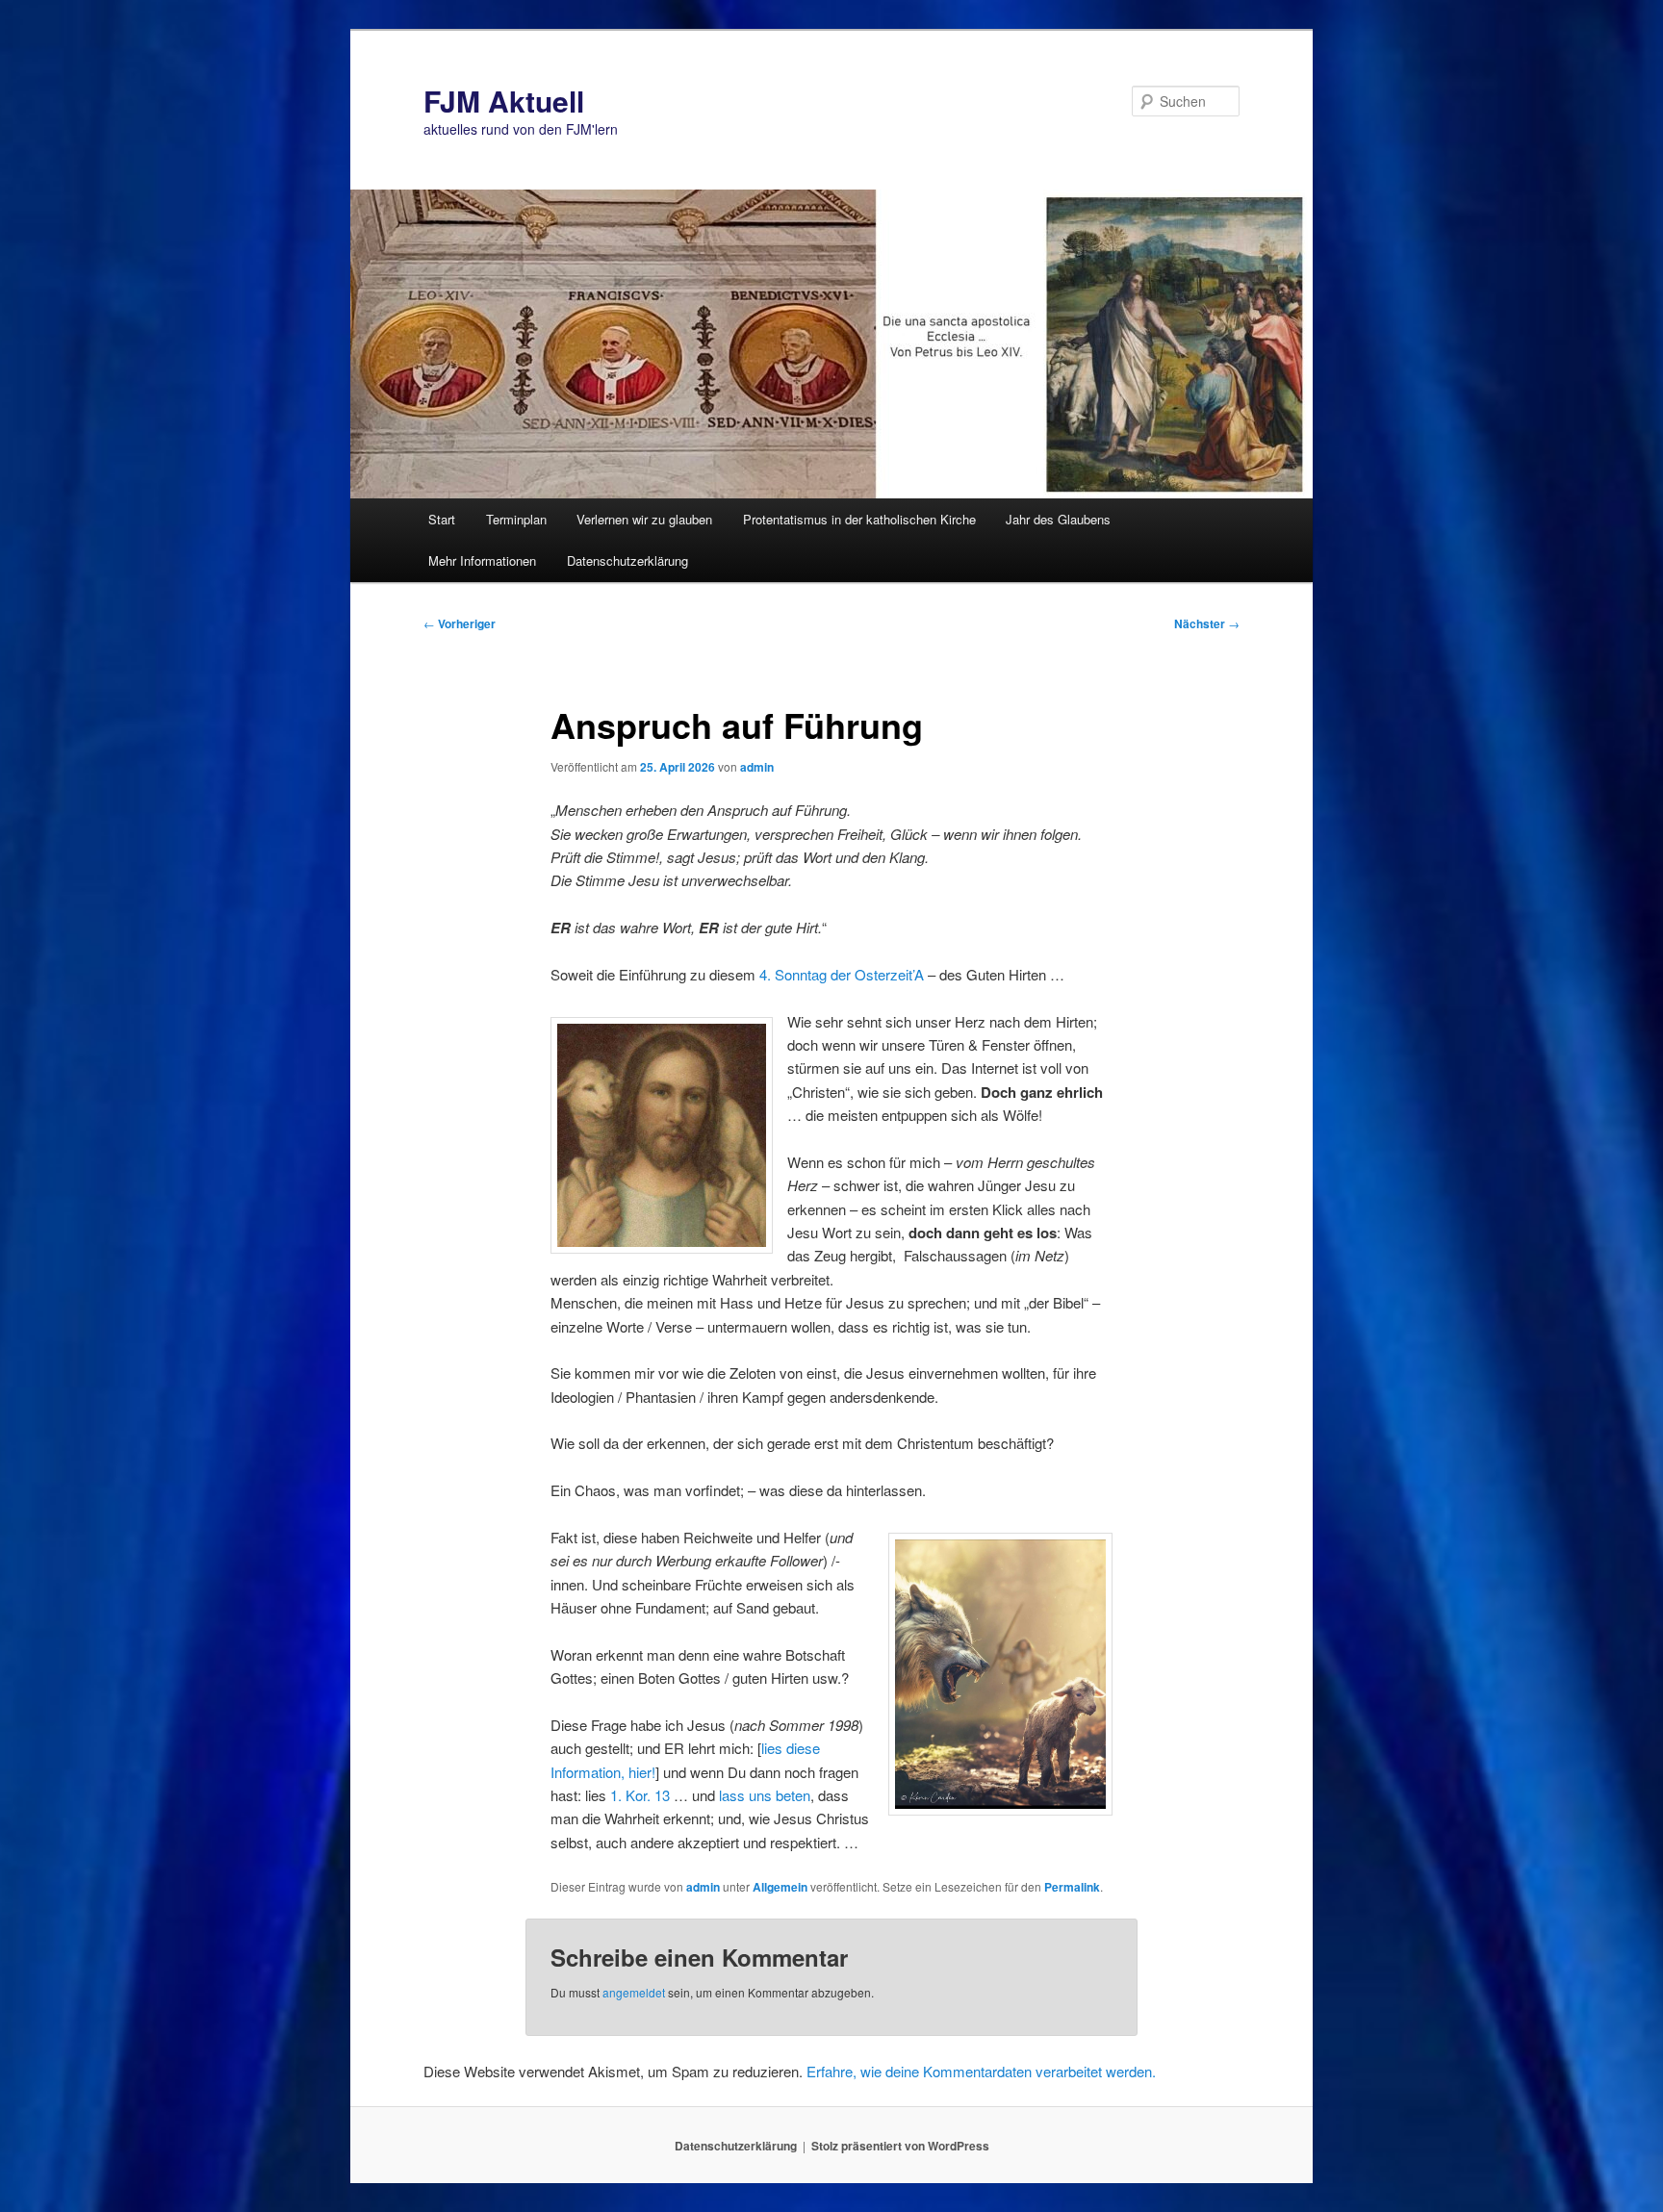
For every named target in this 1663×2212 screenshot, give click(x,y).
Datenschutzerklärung (627, 560)
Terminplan (516, 519)
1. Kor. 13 (640, 1795)
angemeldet (634, 1992)
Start (442, 519)
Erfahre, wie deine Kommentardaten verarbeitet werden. (981, 2071)
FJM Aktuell (504, 101)
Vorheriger (460, 623)
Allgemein (780, 1887)
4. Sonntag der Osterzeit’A (842, 974)
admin (757, 767)
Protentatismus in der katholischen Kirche (859, 519)
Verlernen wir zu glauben (644, 519)
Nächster (1207, 623)
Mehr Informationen (482, 560)
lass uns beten (765, 1795)
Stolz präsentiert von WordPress (900, 2146)
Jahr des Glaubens (1058, 519)
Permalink (1072, 1887)
